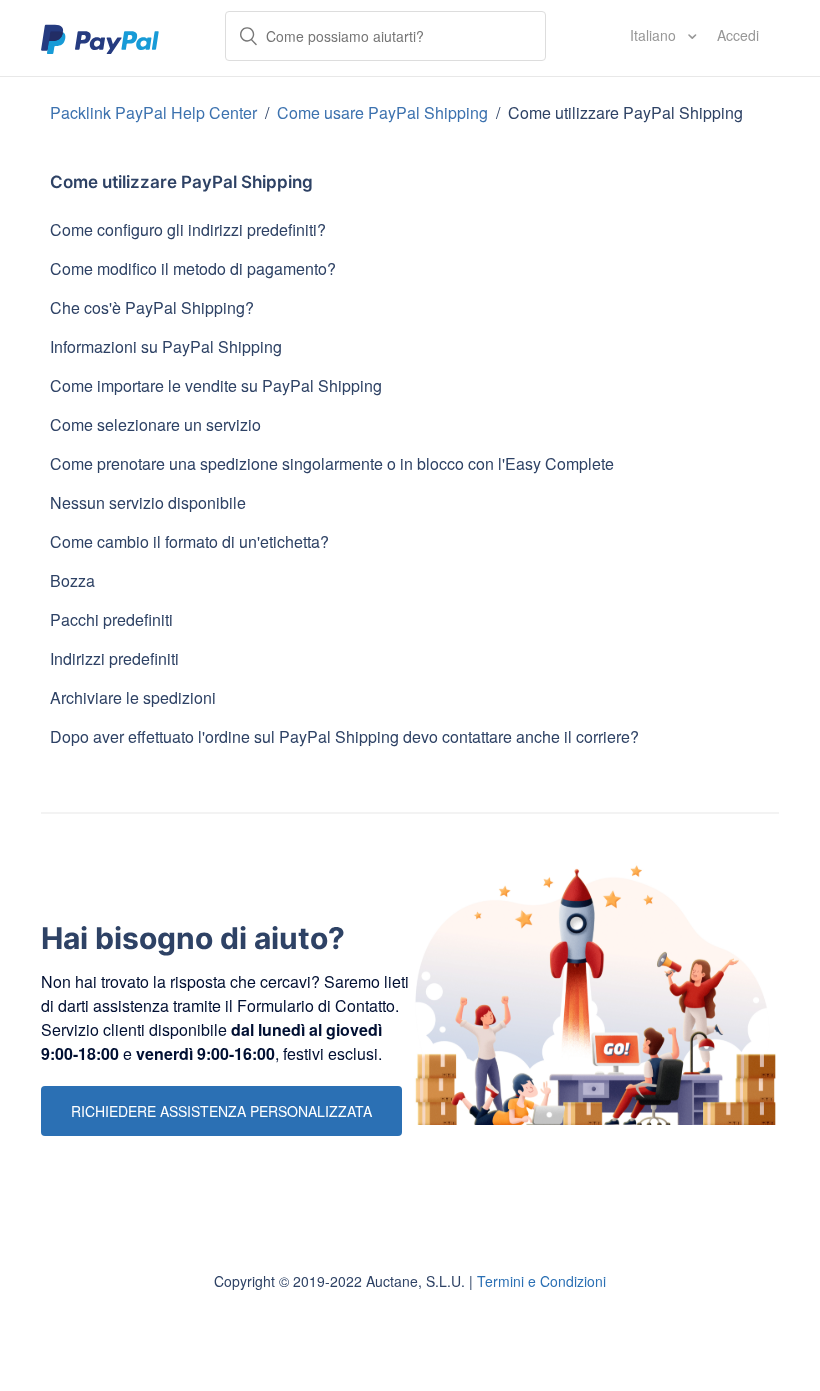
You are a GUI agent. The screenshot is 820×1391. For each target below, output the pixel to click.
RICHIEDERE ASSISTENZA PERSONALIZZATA (221, 1111)
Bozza (72, 580)
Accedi (738, 35)
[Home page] (100, 38)
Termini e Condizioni (541, 1281)
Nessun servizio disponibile (148, 502)
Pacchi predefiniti (111, 619)
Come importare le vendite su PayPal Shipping (216, 385)
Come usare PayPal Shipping (384, 112)
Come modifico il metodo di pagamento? (193, 268)
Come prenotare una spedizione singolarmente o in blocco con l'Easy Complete (332, 463)
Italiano (655, 35)
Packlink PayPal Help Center (155, 112)
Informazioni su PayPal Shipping (166, 346)
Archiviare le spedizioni (133, 697)
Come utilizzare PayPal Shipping (625, 112)
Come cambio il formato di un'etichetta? (189, 541)
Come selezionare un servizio (155, 424)
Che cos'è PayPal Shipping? (152, 307)
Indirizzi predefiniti (114, 658)
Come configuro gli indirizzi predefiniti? (188, 229)
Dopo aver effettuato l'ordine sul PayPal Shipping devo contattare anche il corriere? (344, 736)
